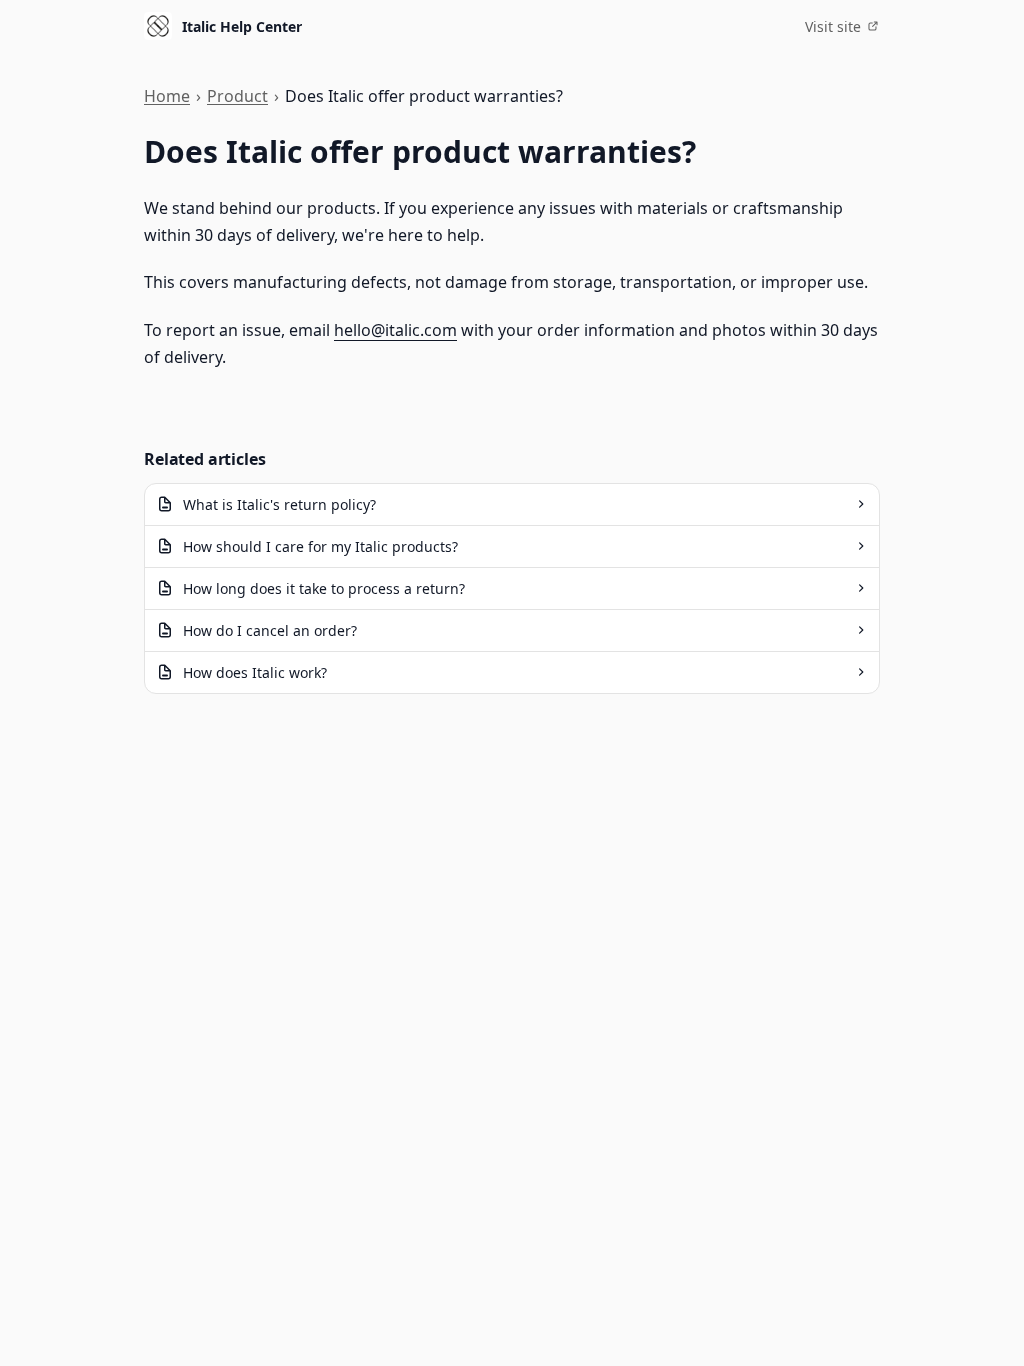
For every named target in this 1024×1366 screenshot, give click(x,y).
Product (237, 96)
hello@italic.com (395, 330)
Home (167, 96)
